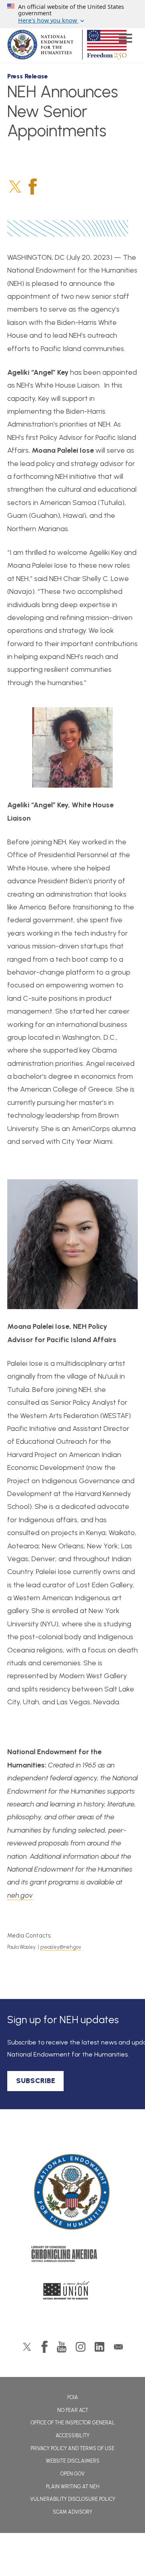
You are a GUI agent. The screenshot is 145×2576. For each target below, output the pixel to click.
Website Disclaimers (73, 2461)
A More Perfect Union (73, 2293)
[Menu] (125, 39)
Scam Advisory (72, 2512)
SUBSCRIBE (36, 2081)
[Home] (72, 2192)
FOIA (73, 2397)
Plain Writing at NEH (73, 2487)
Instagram (81, 2347)
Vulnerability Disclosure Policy (73, 2499)
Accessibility (72, 2435)
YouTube (62, 2347)
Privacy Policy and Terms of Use (72, 2448)
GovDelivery (118, 2347)
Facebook (33, 187)
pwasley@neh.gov (61, 1947)
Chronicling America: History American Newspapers (72, 2256)
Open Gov (72, 2474)
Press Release (28, 76)
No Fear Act (73, 2410)
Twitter (15, 187)
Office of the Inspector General (73, 2423)
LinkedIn (99, 2347)
